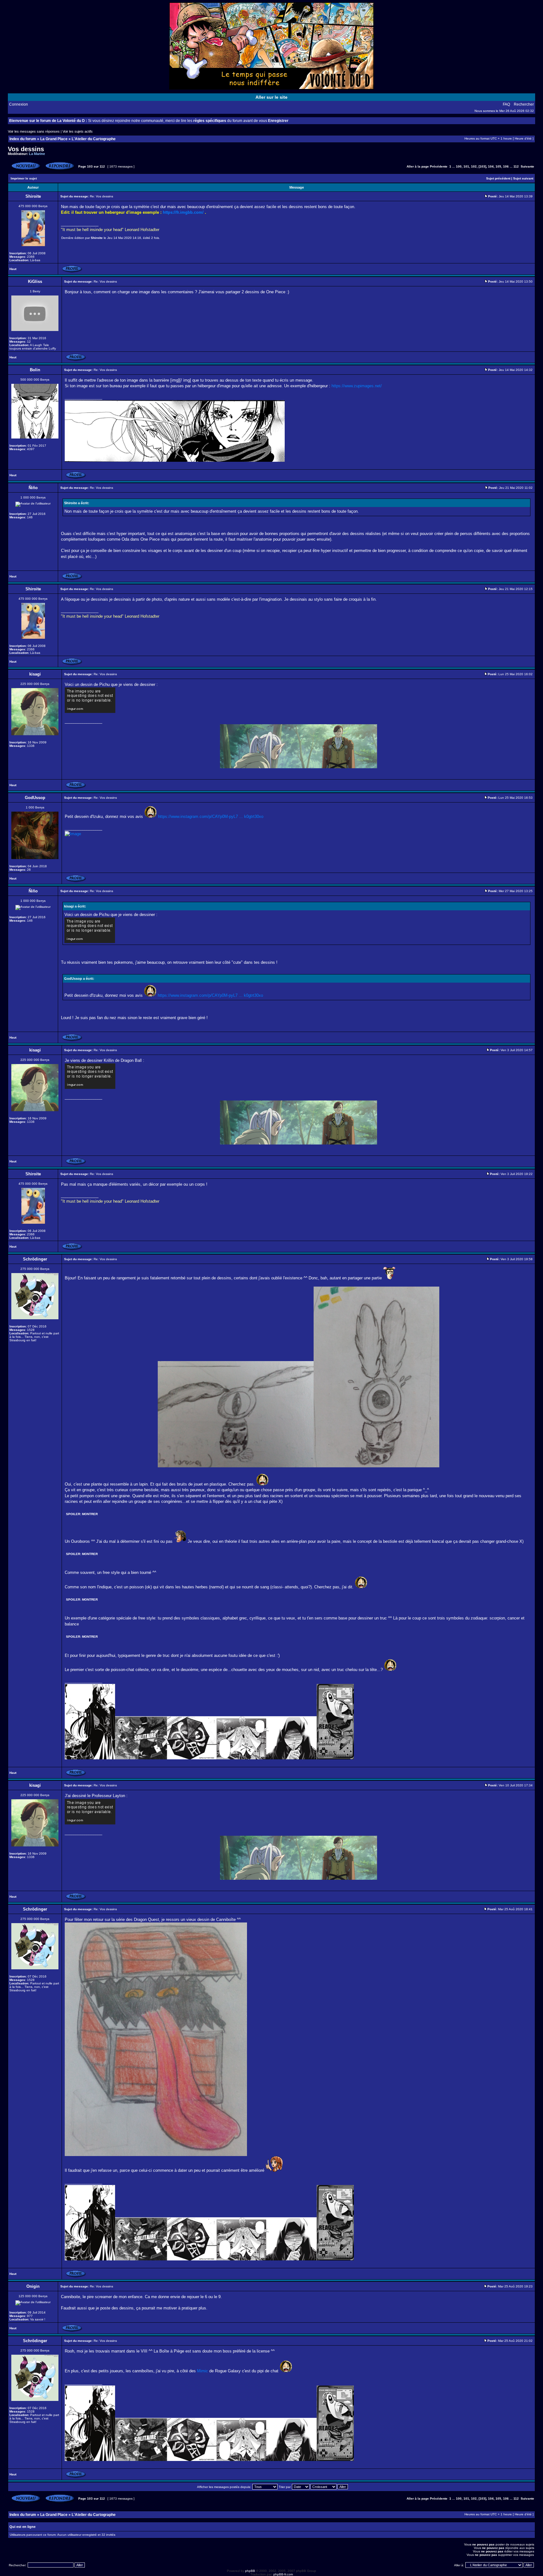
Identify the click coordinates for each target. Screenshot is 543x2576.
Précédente (439, 166)
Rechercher (524, 104)
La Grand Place (54, 139)
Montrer (90, 1514)
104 (491, 166)
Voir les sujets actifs (78, 131)
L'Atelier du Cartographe (94, 139)
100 (459, 166)
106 (506, 166)
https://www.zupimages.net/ (357, 386)
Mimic (203, 2371)
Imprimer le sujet (24, 178)
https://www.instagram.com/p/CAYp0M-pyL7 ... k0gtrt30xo (211, 816)
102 (474, 166)
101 (466, 166)
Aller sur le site (271, 97)
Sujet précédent (498, 178)
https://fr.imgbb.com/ (183, 212)
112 (516, 166)
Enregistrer (278, 121)
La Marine (37, 154)
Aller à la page (418, 166)
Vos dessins (26, 149)
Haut (13, 269)
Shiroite (97, 238)
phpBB (250, 2571)
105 (498, 166)
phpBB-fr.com (283, 2574)
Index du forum (23, 139)
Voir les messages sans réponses (34, 131)
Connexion (19, 104)
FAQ (506, 104)
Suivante (527, 166)
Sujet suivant (523, 178)
